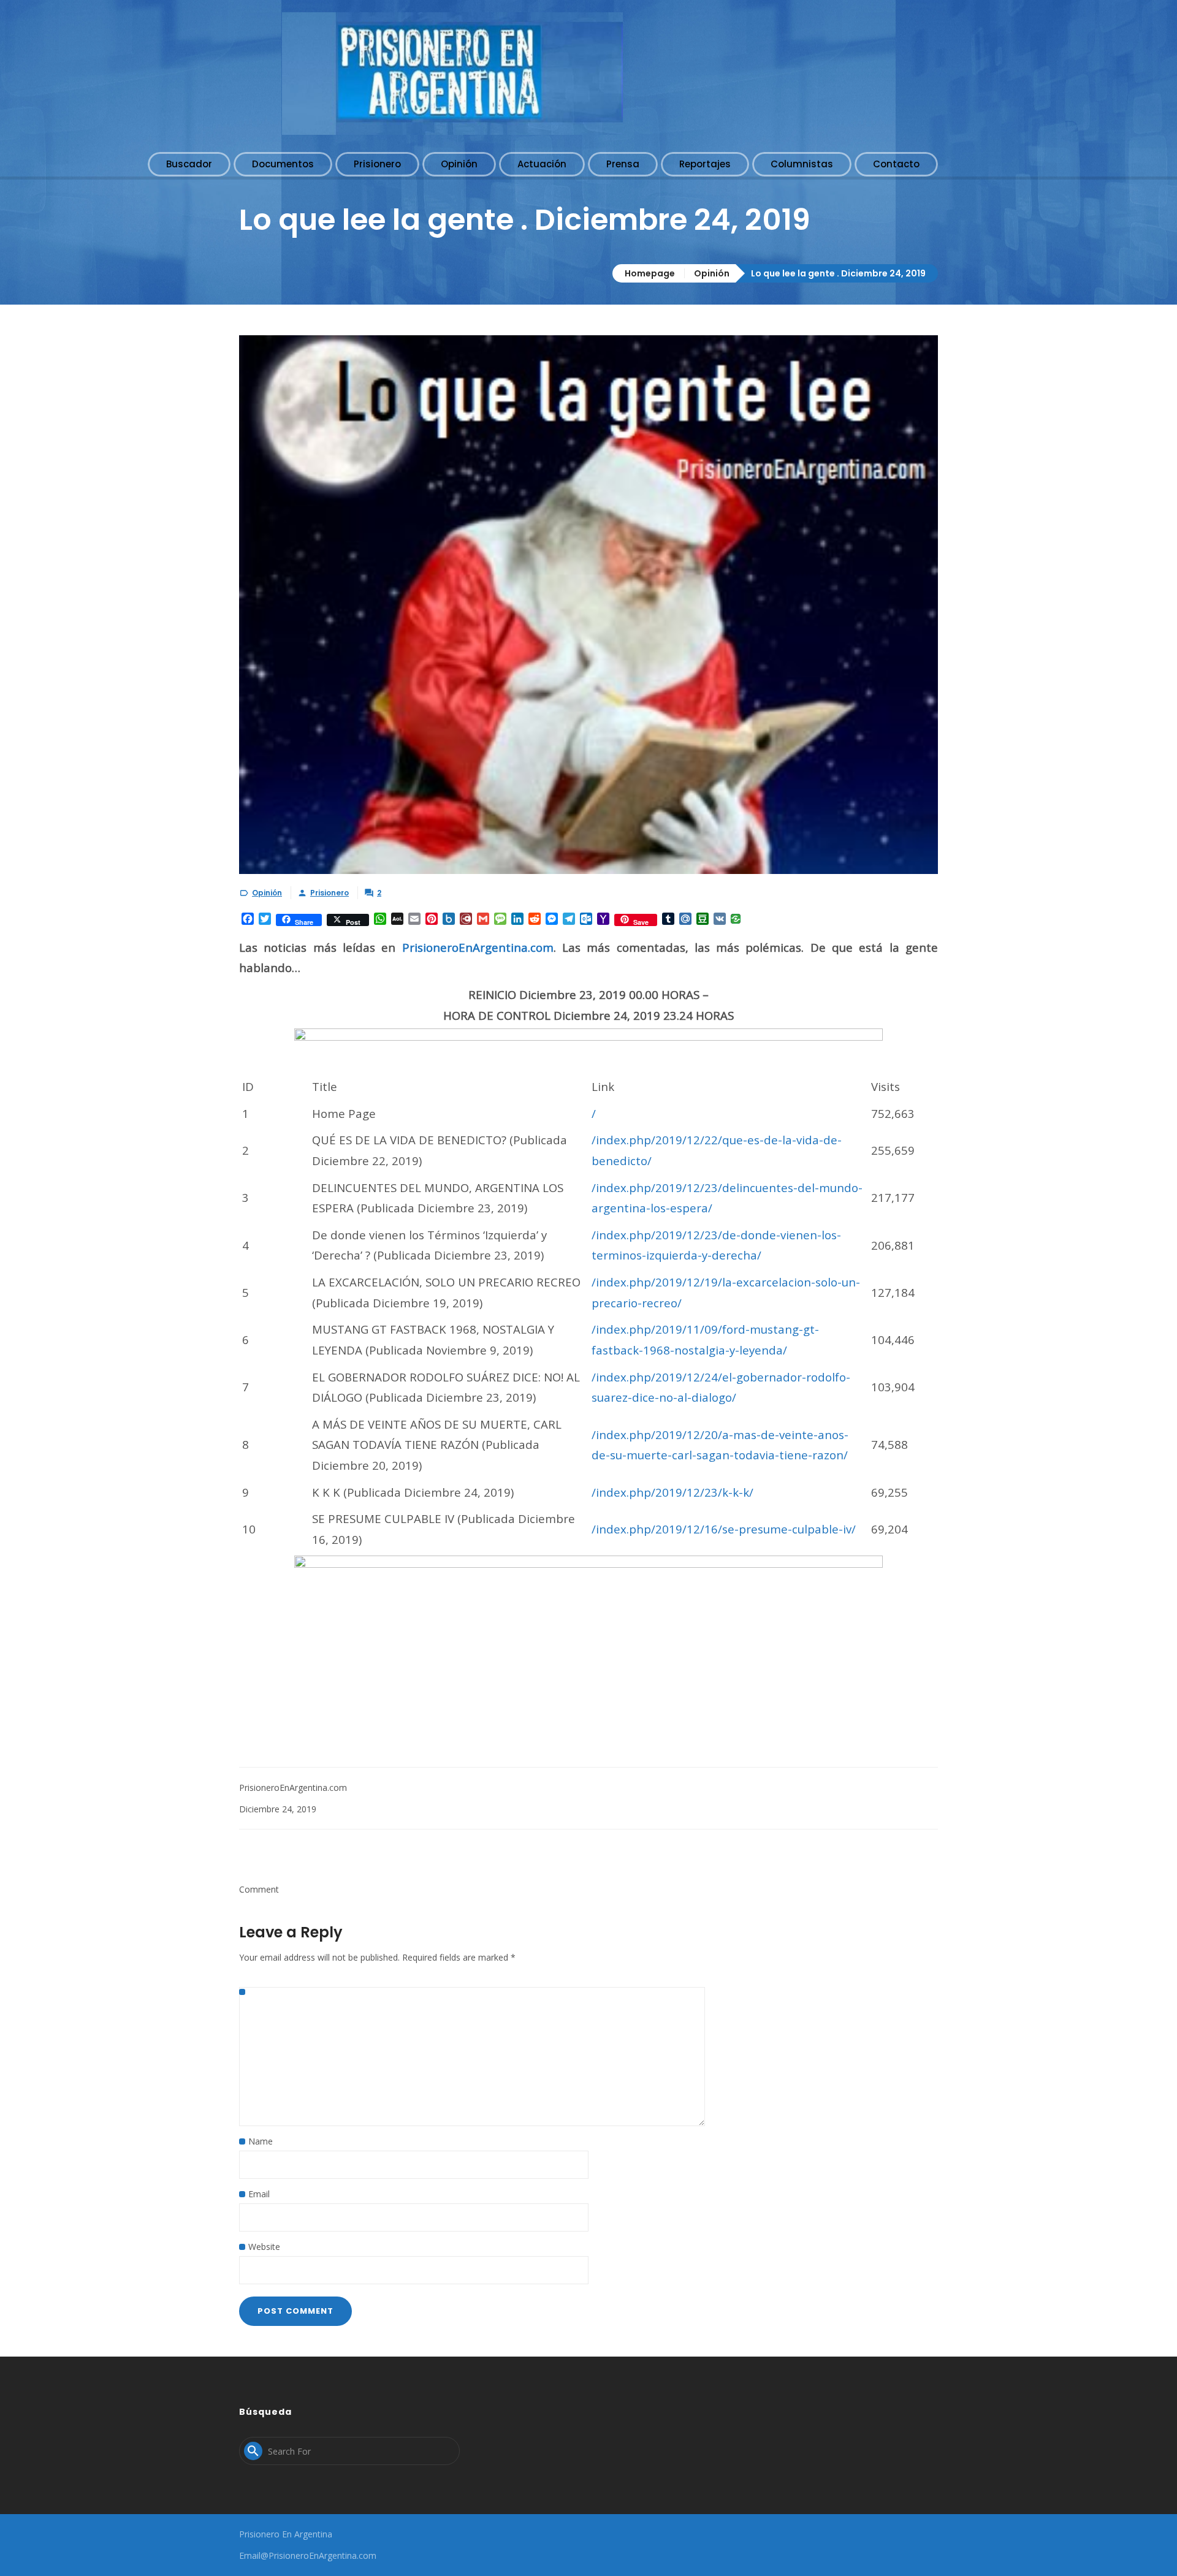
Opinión (712, 273)
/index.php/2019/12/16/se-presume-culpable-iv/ (724, 1529)
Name (261, 2141)
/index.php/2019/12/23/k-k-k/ (672, 1492)
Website (264, 2247)
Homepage (650, 273)
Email (259, 2194)
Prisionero (329, 893)
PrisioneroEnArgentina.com (478, 947)
